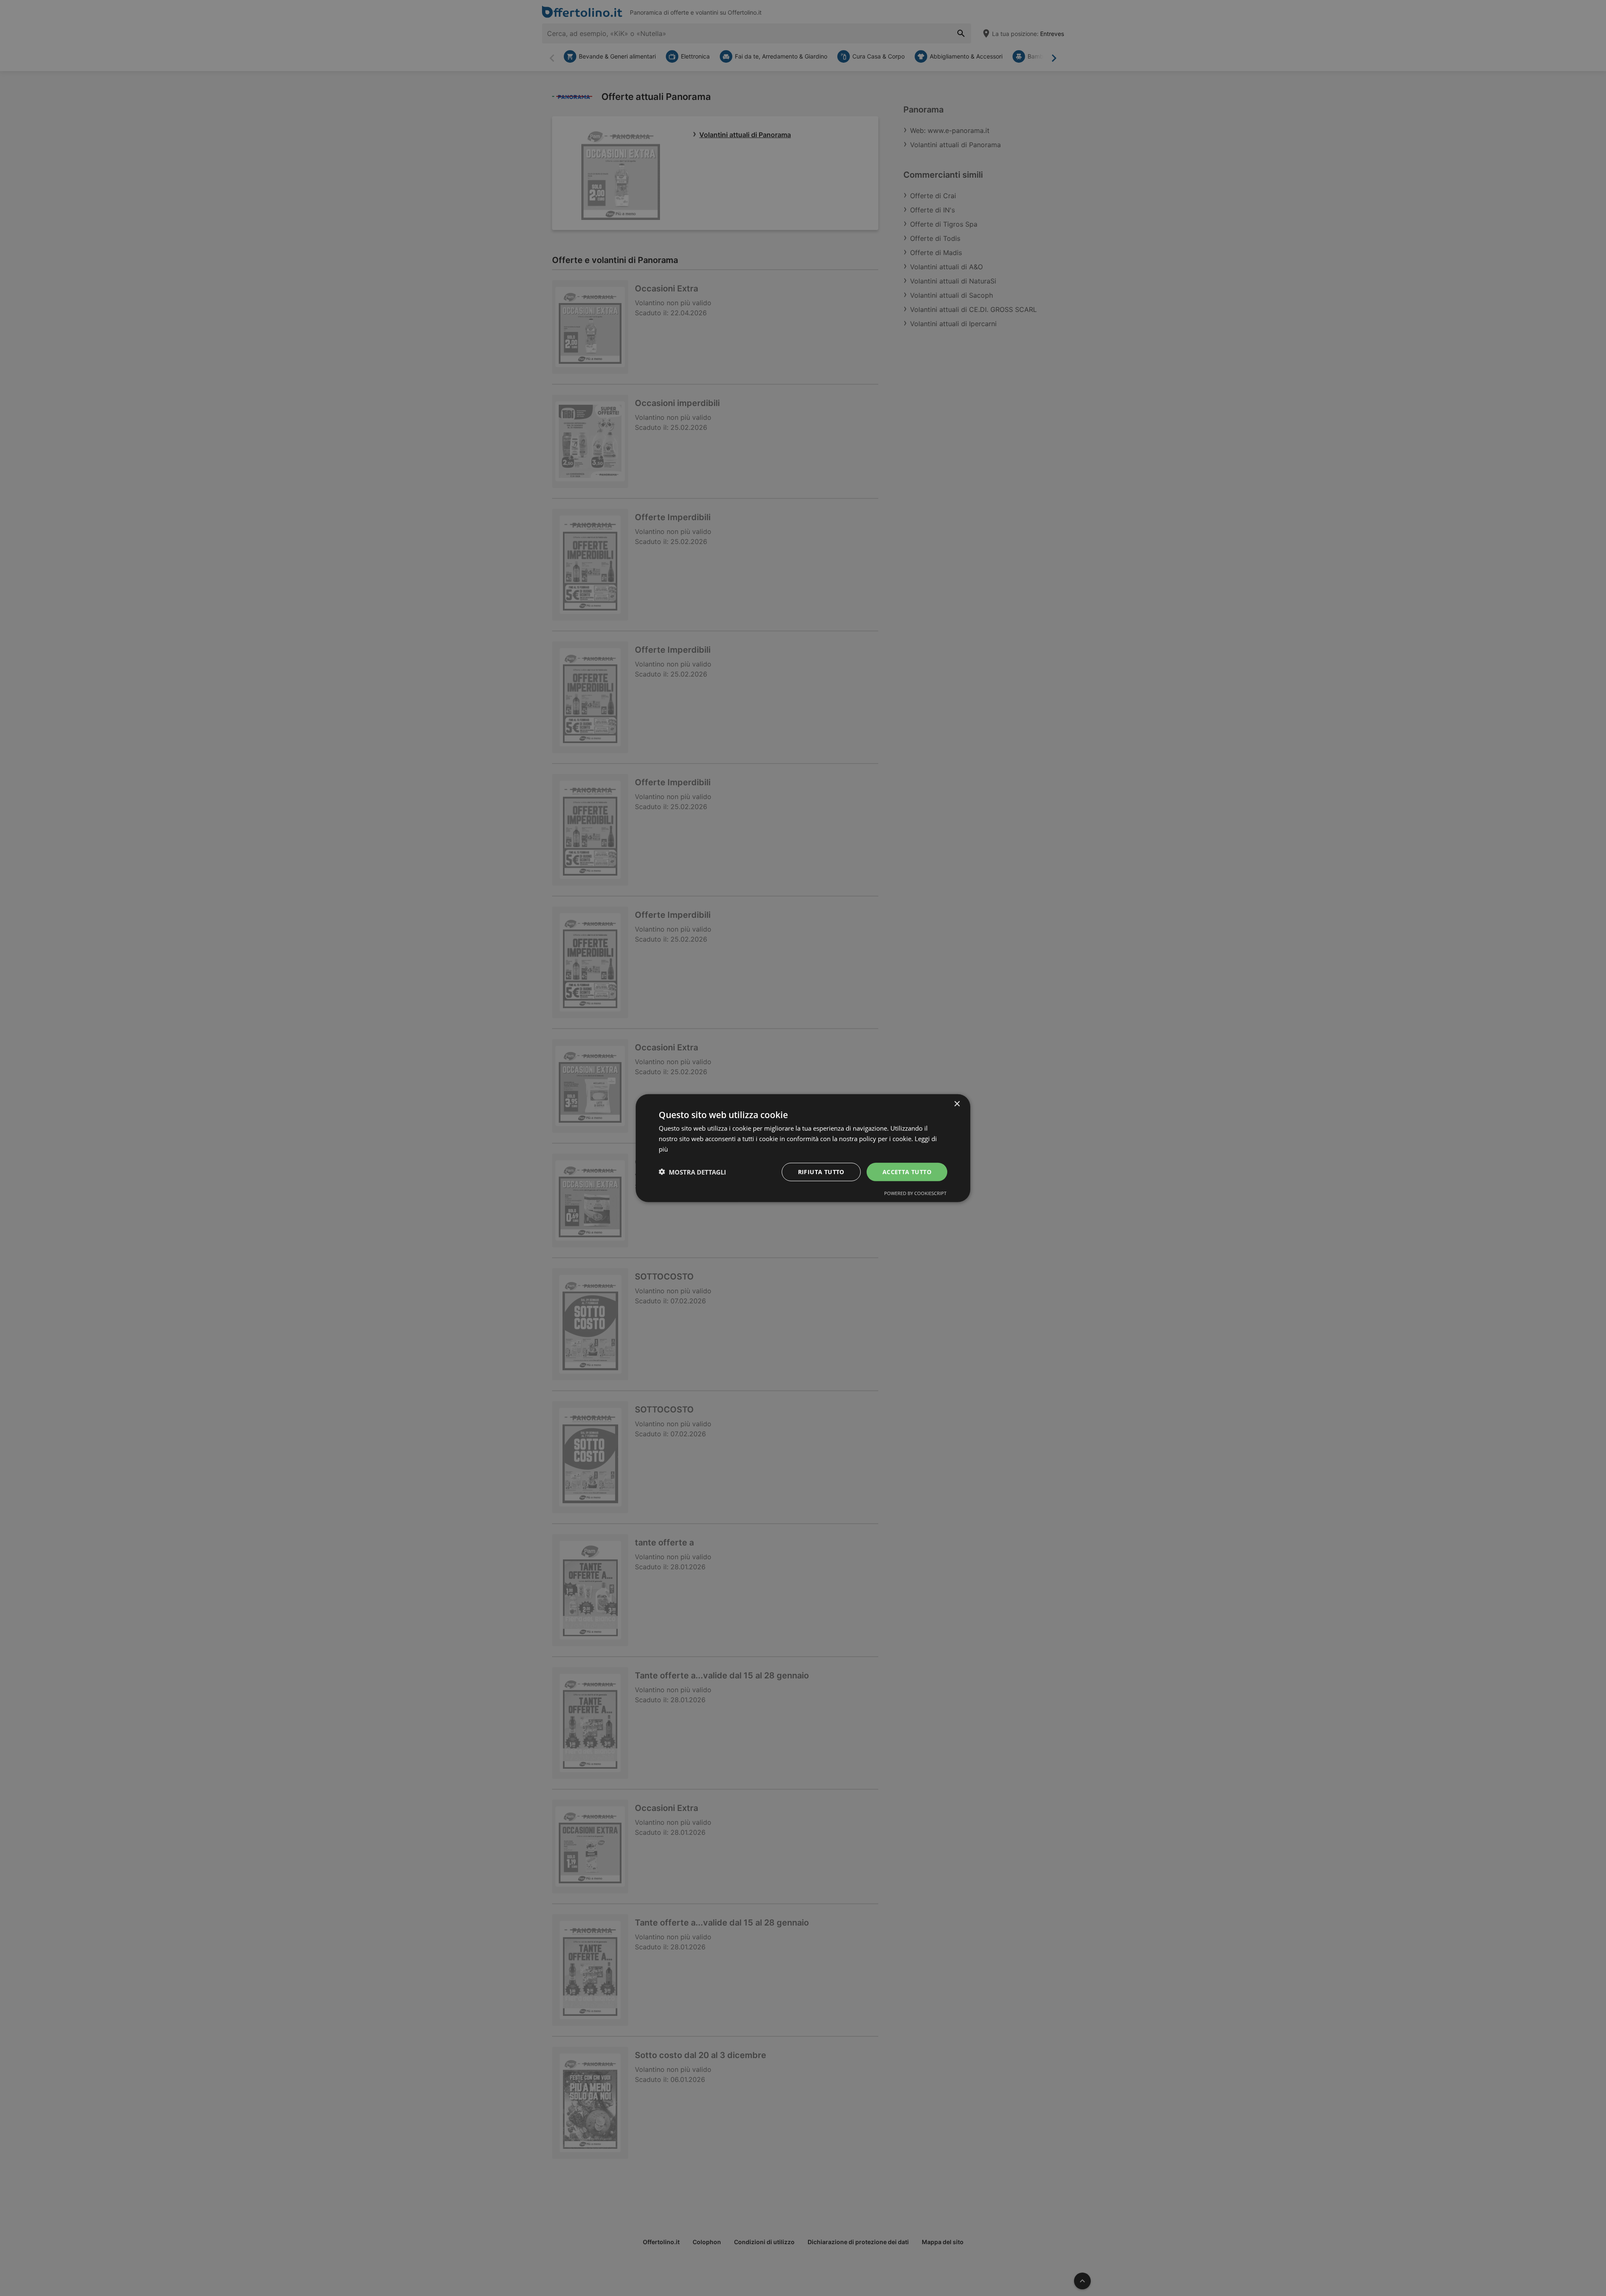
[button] (692, 1172)
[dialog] (803, 1148)
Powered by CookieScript (915, 1193)
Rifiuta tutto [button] (821, 1171)
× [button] (957, 1104)
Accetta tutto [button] (907, 1171)
